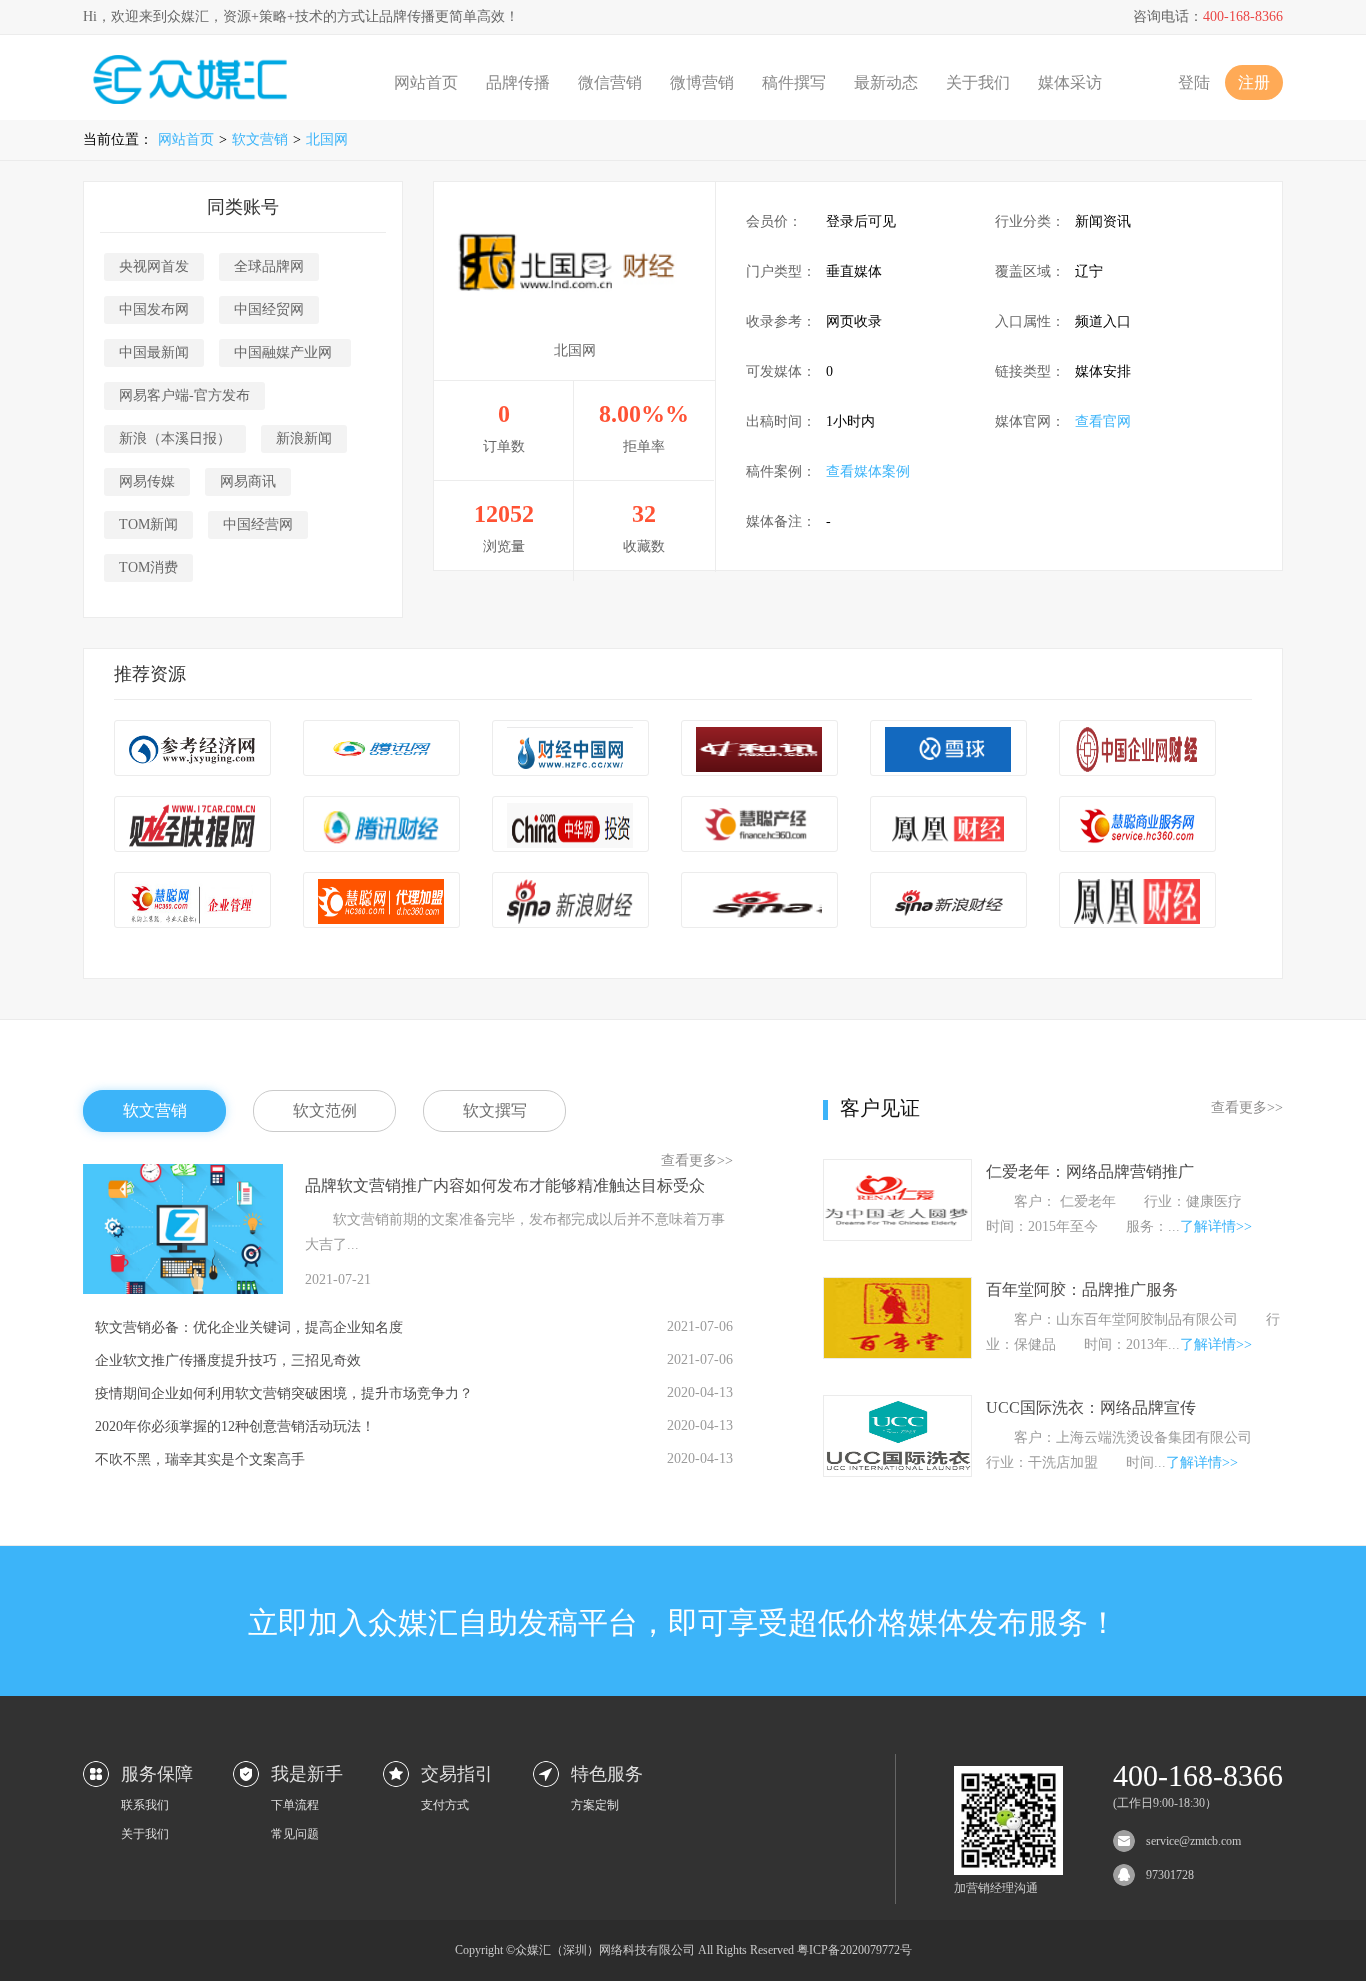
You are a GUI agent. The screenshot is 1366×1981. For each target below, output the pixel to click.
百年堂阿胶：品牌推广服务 (1082, 1289)
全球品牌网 (269, 266)
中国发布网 (154, 309)
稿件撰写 (794, 82)
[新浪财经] (570, 901)
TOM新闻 (148, 524)
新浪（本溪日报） (175, 438)
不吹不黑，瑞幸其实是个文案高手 (200, 1459)
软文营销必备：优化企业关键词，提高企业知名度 (249, 1327)
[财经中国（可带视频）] (570, 749)
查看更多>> (697, 1160)
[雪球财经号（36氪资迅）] (948, 749)
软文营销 (260, 139)
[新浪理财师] (759, 901)
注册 (1254, 82)
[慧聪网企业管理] (192, 901)
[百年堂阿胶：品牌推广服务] (897, 1353)
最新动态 (886, 82)
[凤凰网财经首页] (1137, 901)
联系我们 (145, 1805)
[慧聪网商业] (1137, 825)
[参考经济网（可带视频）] (192, 749)
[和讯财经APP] (759, 749)
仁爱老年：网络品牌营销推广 (1090, 1171)
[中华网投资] (570, 825)
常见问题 (295, 1834)
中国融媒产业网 (285, 352)
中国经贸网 (269, 309)
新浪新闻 (304, 438)
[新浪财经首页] (948, 901)
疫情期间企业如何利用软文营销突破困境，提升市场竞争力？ (284, 1393)
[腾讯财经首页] (381, 749)
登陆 (1194, 82)
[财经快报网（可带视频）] (192, 825)
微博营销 (702, 82)
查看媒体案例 (868, 471)
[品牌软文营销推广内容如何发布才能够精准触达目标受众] (183, 1289)
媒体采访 (1070, 82)
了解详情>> (1216, 1226)
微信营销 (610, 82)
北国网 (327, 139)
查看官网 (1103, 421)
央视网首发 (154, 266)
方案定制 (595, 1805)
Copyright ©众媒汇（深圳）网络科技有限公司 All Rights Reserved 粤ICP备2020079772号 (683, 1950)
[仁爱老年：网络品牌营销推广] (897, 1235)
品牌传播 (518, 82)
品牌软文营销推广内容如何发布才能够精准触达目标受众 (505, 1185)
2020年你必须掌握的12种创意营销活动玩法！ (235, 1426)
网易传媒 (147, 481)
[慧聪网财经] (759, 825)
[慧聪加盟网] (381, 901)
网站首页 (426, 82)
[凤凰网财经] (948, 825)
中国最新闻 (154, 352)
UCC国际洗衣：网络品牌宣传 (1091, 1407)
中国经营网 (258, 524)
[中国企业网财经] (1137, 749)
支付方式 (445, 1805)
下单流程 (295, 1805)
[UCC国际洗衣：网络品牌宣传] (897, 1471)
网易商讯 (248, 481)
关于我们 (978, 82)
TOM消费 (148, 567)
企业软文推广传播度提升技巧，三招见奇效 (228, 1360)
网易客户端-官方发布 (184, 395)
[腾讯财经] (381, 825)
